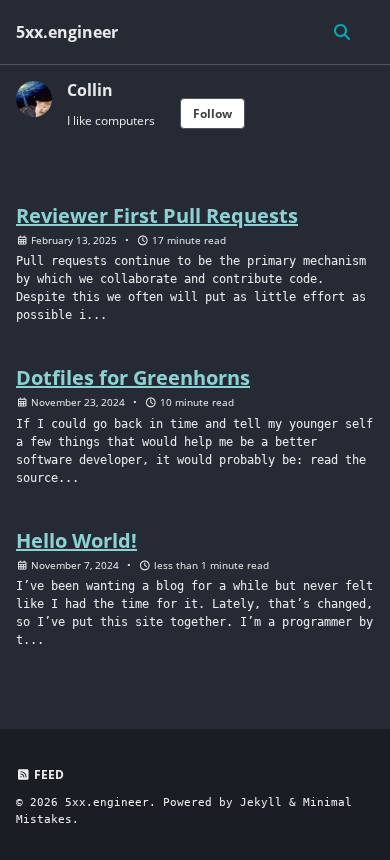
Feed (47, 774)
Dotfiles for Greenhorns (133, 377)
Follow (212, 113)
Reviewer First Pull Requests (157, 215)
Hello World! (76, 540)
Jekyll (261, 802)
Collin (90, 90)
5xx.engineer (67, 32)
